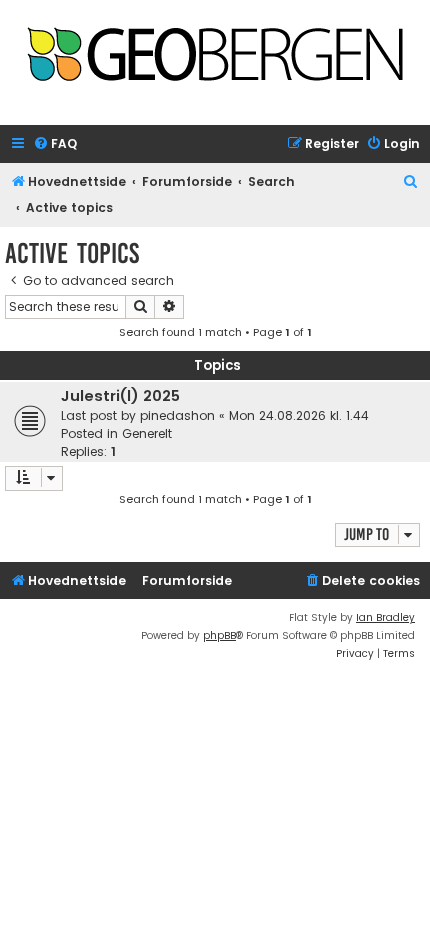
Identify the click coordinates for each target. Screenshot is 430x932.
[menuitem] (55, 144)
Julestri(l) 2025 (120, 396)
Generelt (147, 433)
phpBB (219, 635)
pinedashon (177, 415)
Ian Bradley (385, 617)
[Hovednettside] (215, 56)
